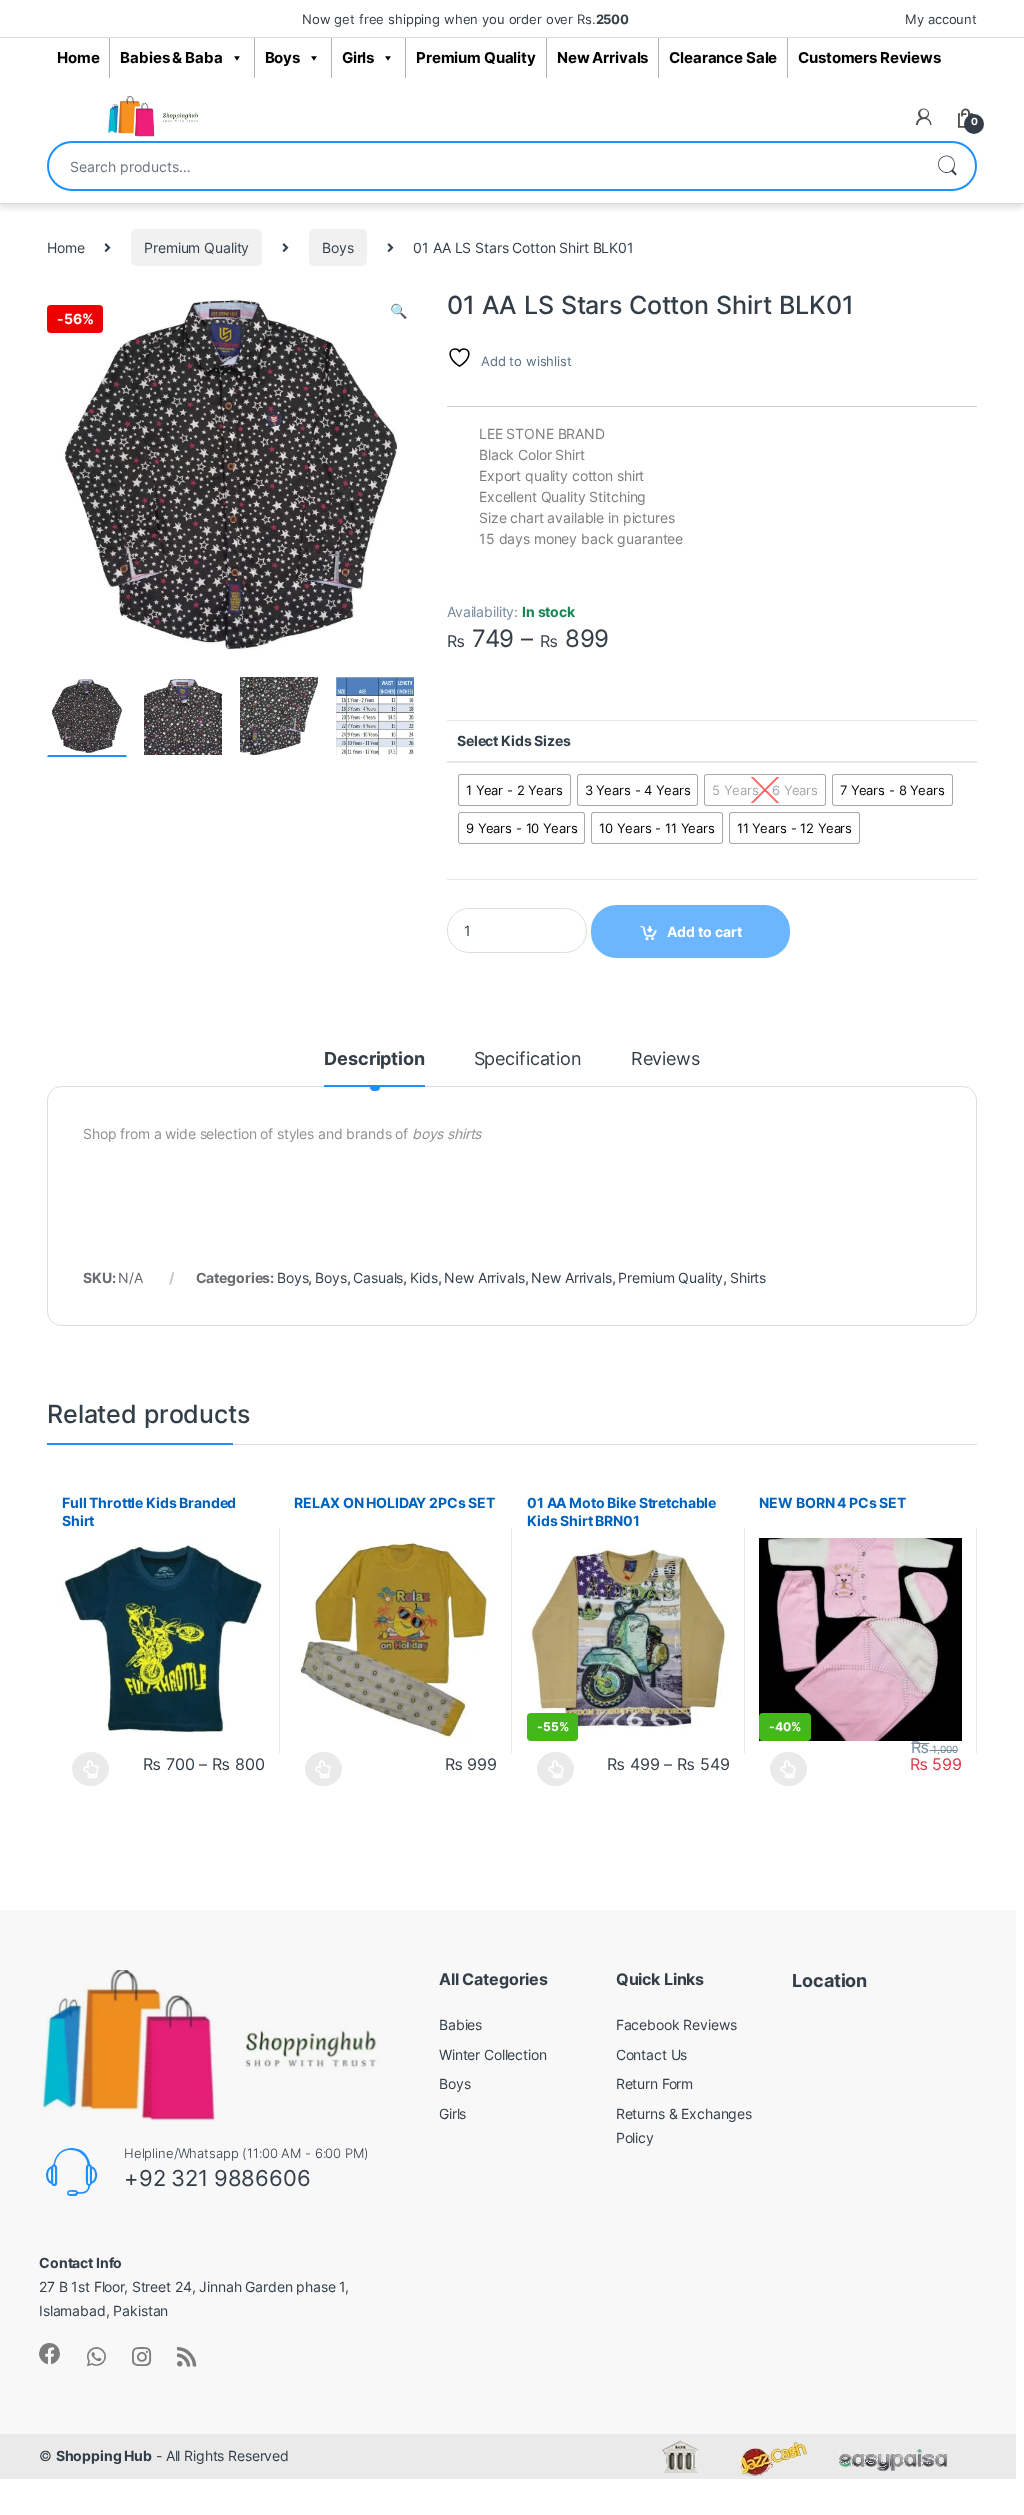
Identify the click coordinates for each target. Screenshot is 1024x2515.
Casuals (378, 1277)
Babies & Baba (171, 58)
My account (941, 19)
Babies (460, 2024)
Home (78, 58)
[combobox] (484, 166)
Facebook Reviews (676, 2024)
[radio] (514, 790)
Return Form (654, 2083)
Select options (85, 1769)
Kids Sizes (536, 740)
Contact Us (652, 2054)
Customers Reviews (869, 58)
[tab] (374, 1068)
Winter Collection (493, 2054)
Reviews (665, 1059)
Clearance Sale (723, 58)
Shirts (748, 1277)
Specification (528, 1059)
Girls (358, 58)
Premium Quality (476, 58)
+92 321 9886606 (217, 2178)
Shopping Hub (104, 2455)
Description (374, 1059)
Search (947, 166)
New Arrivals (602, 58)
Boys (282, 58)
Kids (423, 1277)
